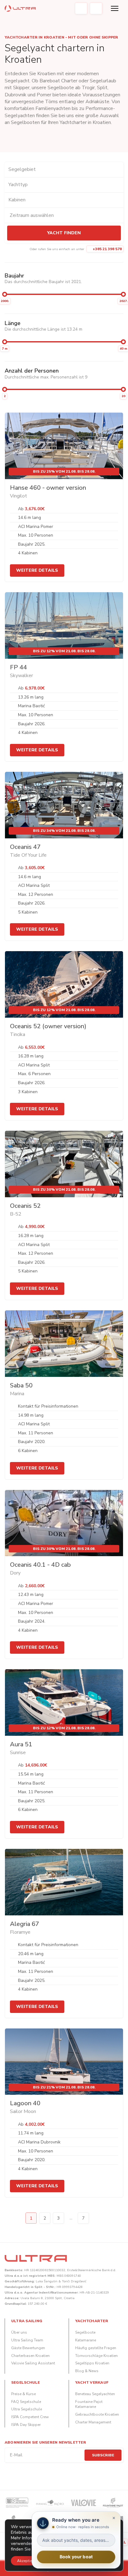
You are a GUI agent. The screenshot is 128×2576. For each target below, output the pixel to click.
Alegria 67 (25, 1924)
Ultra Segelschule (27, 2409)
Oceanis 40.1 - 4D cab (40, 1565)
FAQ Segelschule (26, 2402)
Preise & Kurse (23, 2394)
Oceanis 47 (25, 847)
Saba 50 (21, 1385)
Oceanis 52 (25, 1206)
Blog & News (87, 2371)
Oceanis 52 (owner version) (48, 1026)
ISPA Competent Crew (30, 2417)
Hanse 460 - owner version (48, 488)
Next (97, 2218)
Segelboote (85, 2332)
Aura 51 (21, 1744)
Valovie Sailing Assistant (33, 2363)
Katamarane (86, 2340)
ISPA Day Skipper (26, 2425)
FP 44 (18, 667)
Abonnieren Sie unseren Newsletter (45, 2442)
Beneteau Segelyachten (95, 2394)
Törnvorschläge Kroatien (96, 2356)
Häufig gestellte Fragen (96, 2348)
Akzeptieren (27, 2561)
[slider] (5, 294)
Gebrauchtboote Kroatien (97, 2414)
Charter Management (93, 2422)
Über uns (19, 2332)
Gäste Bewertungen (28, 2348)
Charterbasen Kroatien (30, 2356)
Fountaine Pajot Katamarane (89, 2404)
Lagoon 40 (25, 2103)
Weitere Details (37, 570)
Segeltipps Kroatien (92, 2363)
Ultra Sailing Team (27, 2340)
